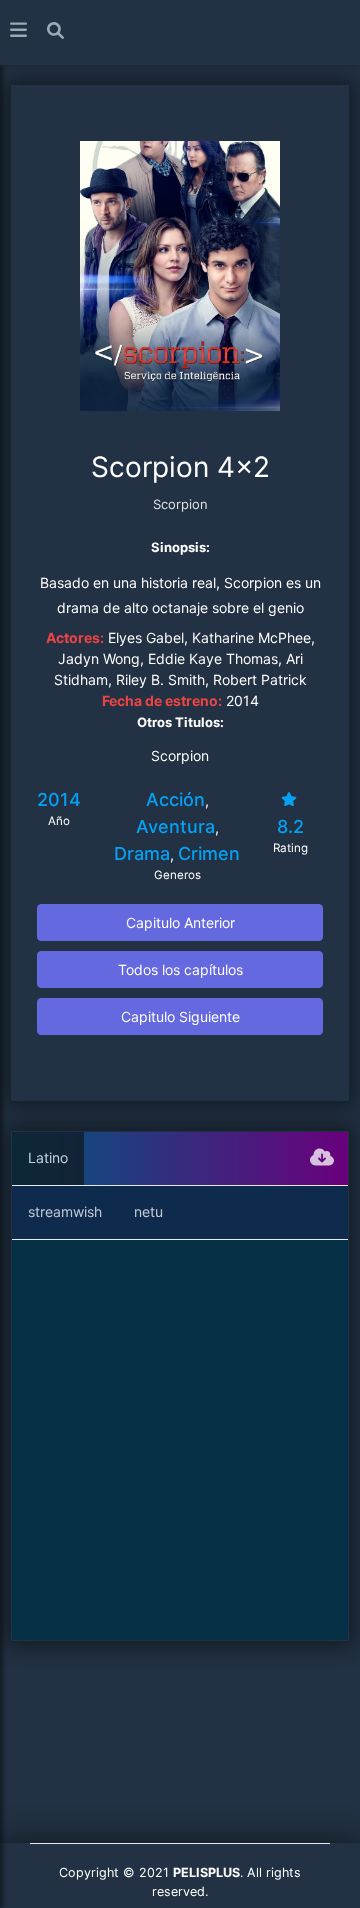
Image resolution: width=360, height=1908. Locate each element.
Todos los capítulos (180, 969)
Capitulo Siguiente (180, 1016)
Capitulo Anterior (180, 922)
